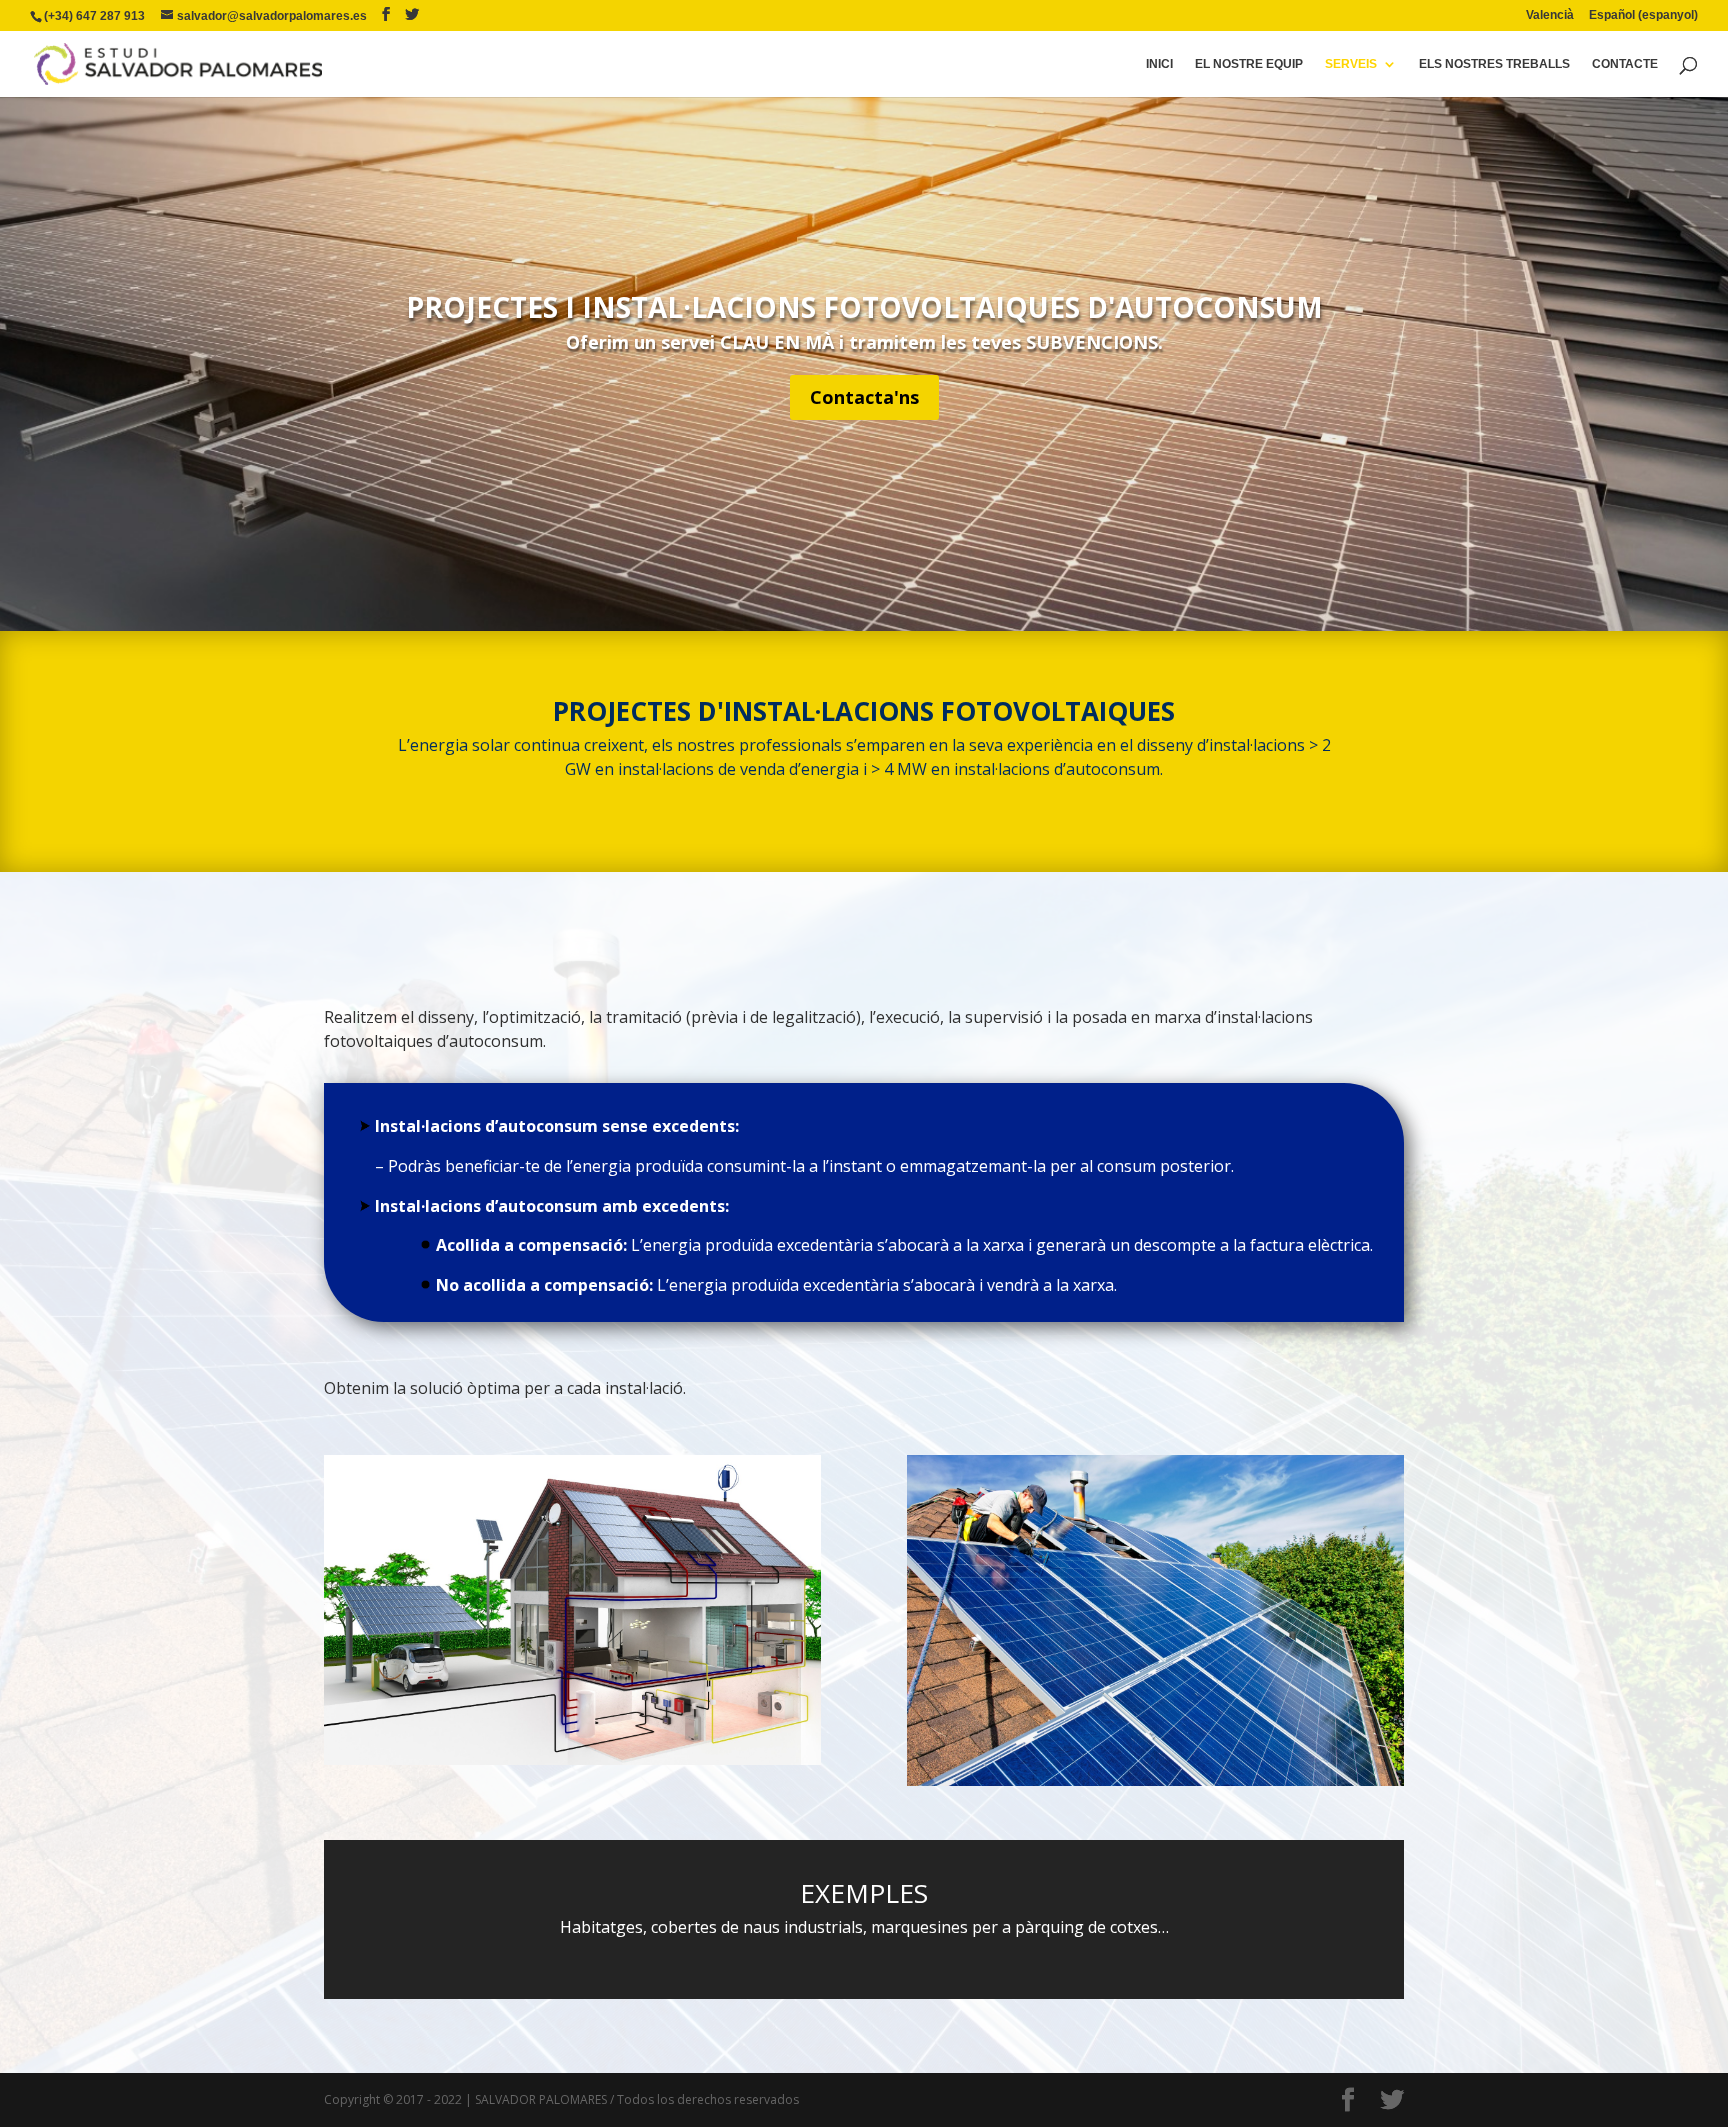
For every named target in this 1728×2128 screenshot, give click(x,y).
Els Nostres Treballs (1494, 64)
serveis (1351, 64)
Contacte (1625, 64)
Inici (1159, 64)
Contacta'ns (864, 397)
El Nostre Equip (1249, 64)
